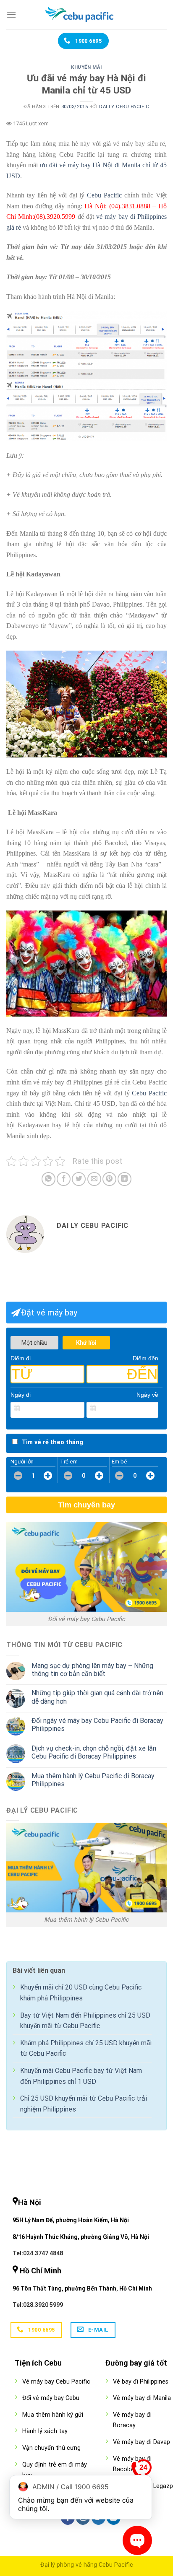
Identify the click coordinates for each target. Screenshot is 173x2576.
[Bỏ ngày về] (152, 1409)
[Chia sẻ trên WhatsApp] (48, 1179)
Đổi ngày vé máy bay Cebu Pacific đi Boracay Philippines (97, 1725)
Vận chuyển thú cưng (51, 2448)
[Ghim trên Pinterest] (109, 1179)
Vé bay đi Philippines (141, 2382)
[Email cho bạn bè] (94, 1179)
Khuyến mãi (86, 67)
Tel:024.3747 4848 (38, 2253)
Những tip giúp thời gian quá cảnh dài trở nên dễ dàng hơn (97, 1697)
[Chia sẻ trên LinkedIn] (125, 1179)
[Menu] (11, 14)
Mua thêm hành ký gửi (53, 2415)
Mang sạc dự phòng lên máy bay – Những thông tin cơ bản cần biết (92, 1670)
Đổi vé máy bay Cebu (51, 2398)
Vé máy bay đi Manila (142, 2398)
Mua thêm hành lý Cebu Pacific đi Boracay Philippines (93, 1780)
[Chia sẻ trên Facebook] (64, 1179)
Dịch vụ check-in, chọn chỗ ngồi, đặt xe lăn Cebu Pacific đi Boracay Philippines (94, 1752)
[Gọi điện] (142, 2471)
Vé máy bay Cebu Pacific (56, 2382)
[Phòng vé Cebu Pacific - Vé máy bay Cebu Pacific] (86, 15)
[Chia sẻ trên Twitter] (79, 1179)
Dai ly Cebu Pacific (124, 107)
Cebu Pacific (104, 195)
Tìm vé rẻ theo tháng (52, 1442)
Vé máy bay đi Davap (142, 2442)
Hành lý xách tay (45, 2431)
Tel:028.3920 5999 (38, 2305)
